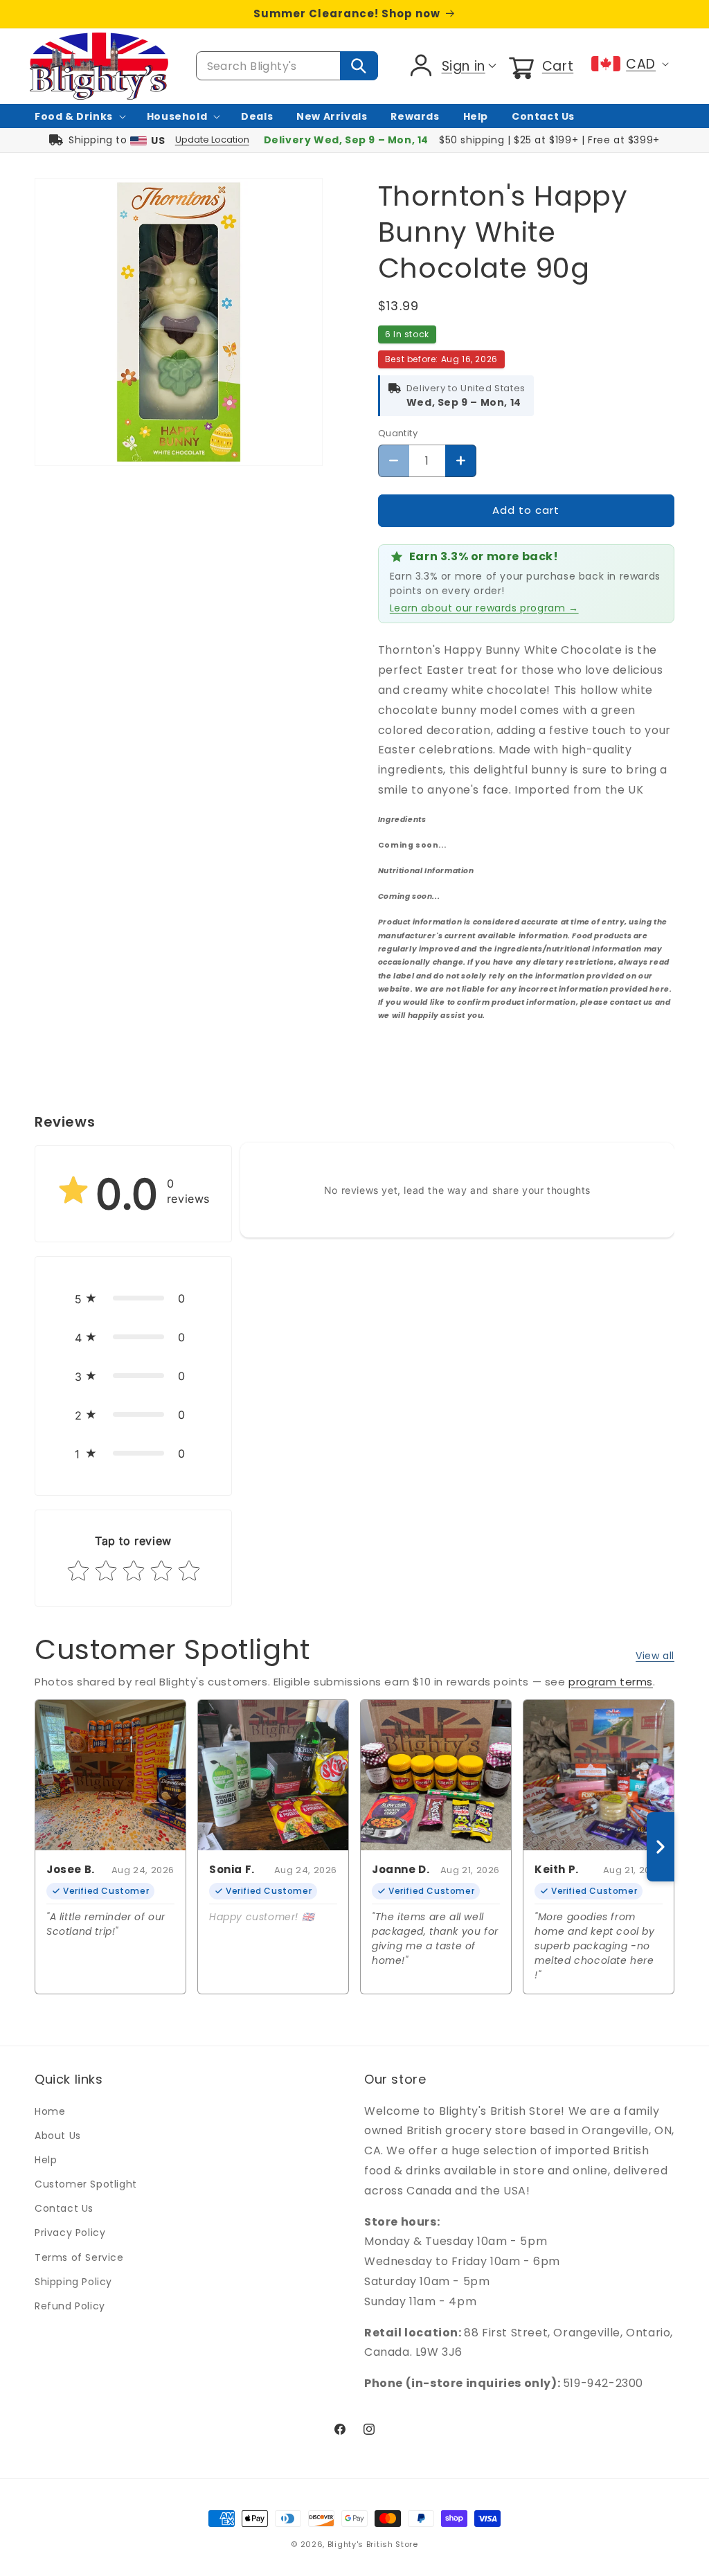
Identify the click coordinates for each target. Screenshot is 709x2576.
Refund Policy (70, 2306)
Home (50, 2111)
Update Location (212, 140)
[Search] (359, 66)
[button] (540, 66)
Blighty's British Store (373, 2544)
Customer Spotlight (86, 2184)
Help (46, 2160)
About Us (58, 2136)
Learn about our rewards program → (484, 608)
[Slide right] (661, 1847)
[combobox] (287, 66)
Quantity (398, 433)
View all (655, 1656)
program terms (611, 1682)
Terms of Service (79, 2257)
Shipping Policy (73, 2282)
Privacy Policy (70, 2233)
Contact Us (64, 2208)
